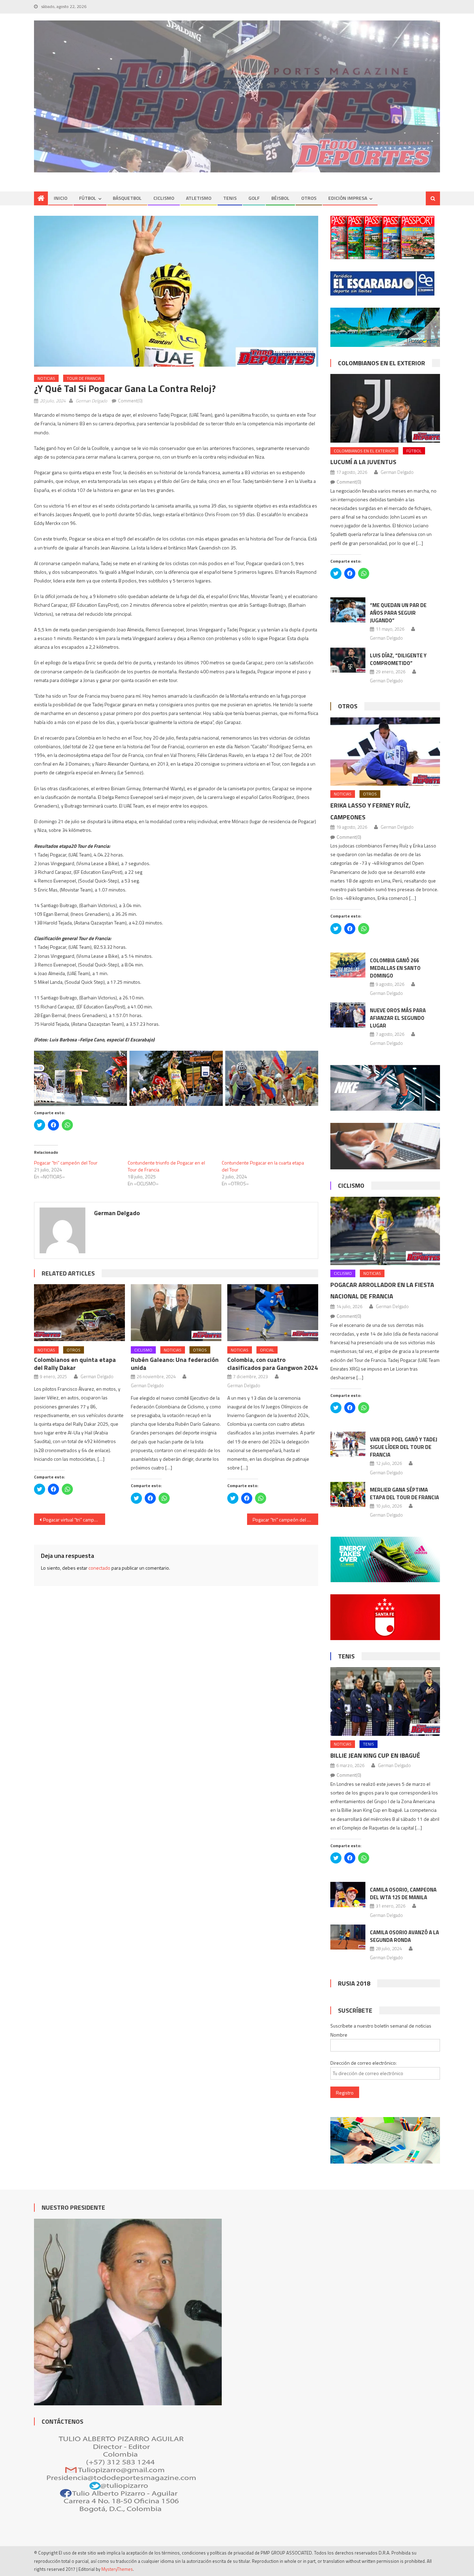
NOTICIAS (46, 378)
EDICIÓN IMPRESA (348, 198)
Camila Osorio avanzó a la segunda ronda (404, 1936)
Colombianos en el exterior (382, 363)
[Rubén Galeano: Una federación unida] (176, 1313)
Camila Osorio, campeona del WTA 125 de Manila (403, 1893)
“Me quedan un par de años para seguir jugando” (398, 613)
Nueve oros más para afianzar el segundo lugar (398, 1018)
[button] (176, 291)
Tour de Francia (84, 378)
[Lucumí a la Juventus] (385, 408)
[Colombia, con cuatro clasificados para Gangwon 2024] (273, 1313)
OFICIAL (267, 1350)
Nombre (339, 2035)
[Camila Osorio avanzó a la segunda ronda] (348, 1937)
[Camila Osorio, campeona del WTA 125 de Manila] (348, 1894)
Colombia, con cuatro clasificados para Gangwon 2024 (273, 1364)
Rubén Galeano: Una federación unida (175, 1364)
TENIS (230, 198)
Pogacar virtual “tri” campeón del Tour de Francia (74, 1520)
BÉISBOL (280, 198)
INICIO (61, 198)
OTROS (309, 198)
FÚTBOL (88, 198)
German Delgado (91, 401)
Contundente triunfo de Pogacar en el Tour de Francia (166, 1166)
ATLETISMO (199, 198)
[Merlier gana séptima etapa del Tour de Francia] (348, 1494)
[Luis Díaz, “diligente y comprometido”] (348, 660)
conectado (99, 1568)
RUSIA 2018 (354, 1983)
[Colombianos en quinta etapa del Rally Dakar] (79, 1313)
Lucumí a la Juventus (363, 462)
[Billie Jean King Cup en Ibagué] (385, 1701)
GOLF (254, 198)
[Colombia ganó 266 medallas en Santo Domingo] (348, 965)
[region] (237, 97)
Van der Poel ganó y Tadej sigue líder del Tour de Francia (404, 1447)
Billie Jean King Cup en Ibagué (375, 1755)
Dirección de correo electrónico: (363, 2063)
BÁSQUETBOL (127, 198)
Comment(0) (130, 401)
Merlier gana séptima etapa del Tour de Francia (404, 1494)
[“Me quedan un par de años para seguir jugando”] (348, 610)
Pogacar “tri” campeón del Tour (66, 1163)
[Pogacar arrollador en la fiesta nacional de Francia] (385, 1231)
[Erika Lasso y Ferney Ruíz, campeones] (385, 752)
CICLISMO (164, 198)
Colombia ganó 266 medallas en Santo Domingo (395, 968)
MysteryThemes (117, 2569)
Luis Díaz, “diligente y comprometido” (398, 659)
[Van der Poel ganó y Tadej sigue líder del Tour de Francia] (348, 1444)
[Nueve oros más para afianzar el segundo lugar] (348, 1015)
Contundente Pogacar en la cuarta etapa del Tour (263, 1166)
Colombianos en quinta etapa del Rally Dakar (75, 1364)
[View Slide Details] (237, 97)
